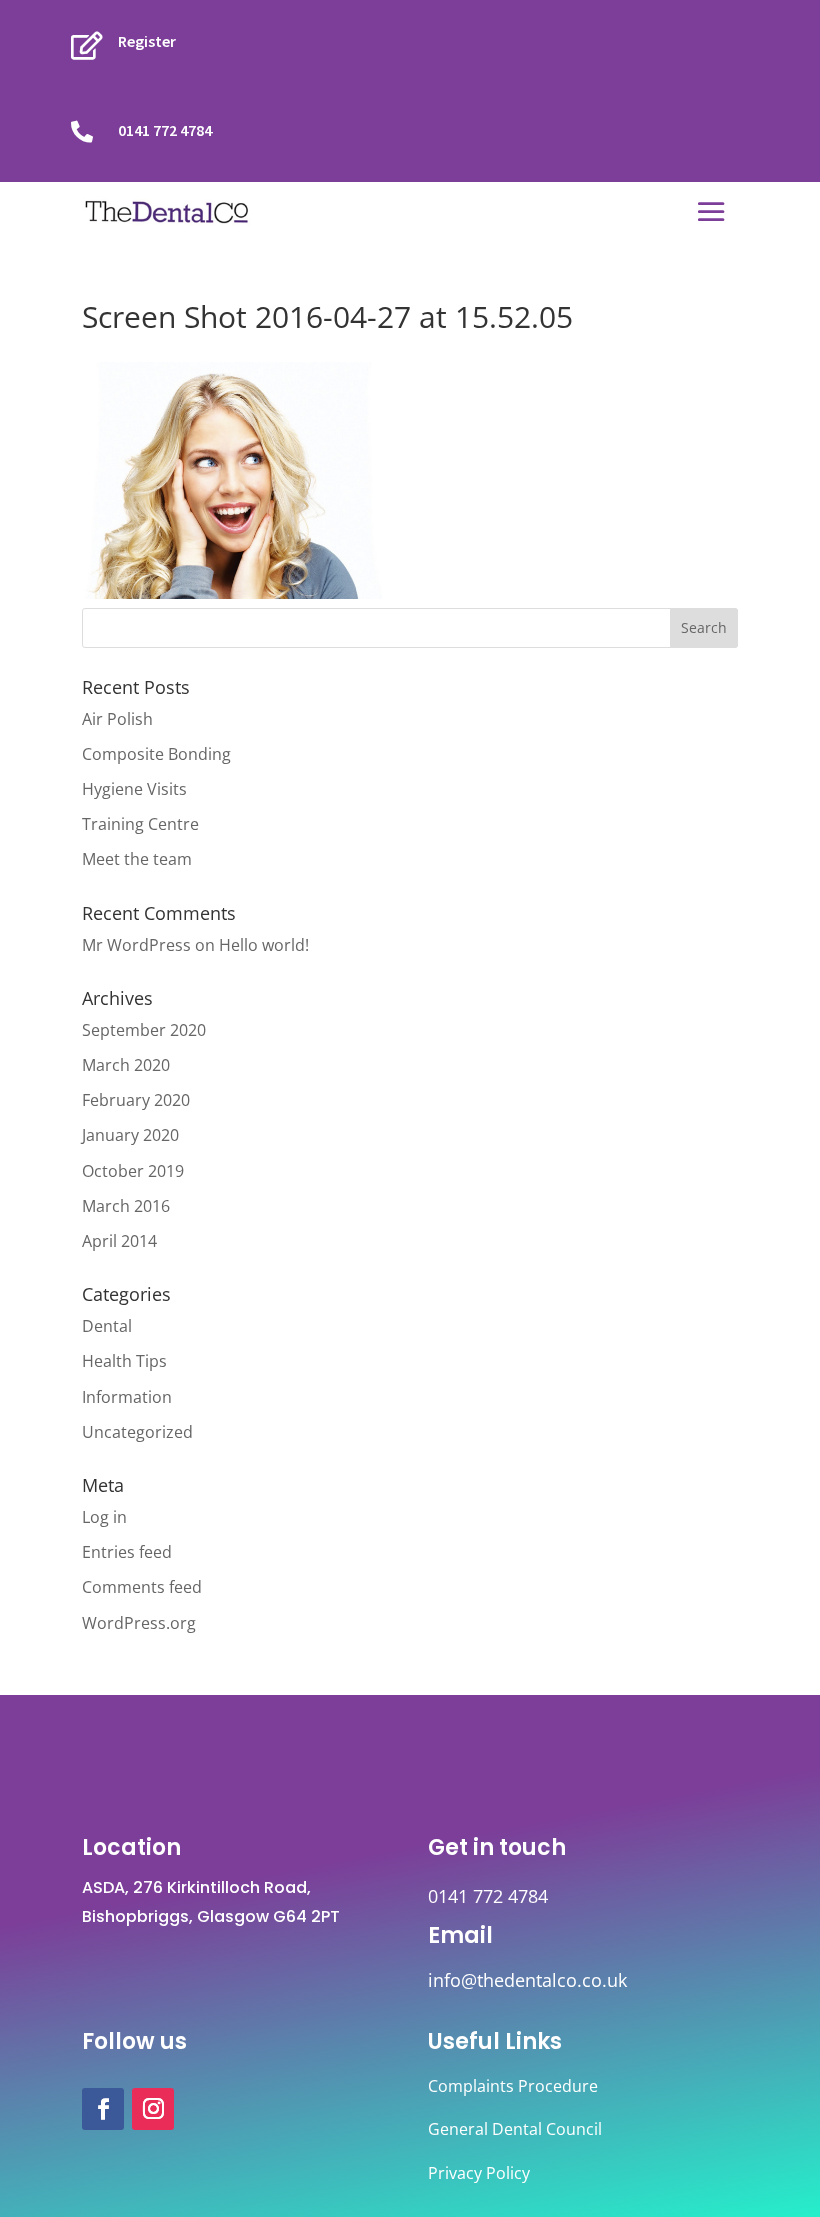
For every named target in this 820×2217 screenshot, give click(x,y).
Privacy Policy (479, 2173)
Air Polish (117, 719)
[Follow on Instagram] (153, 2109)
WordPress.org (139, 1623)
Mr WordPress (136, 945)
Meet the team (137, 859)
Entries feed (127, 1552)
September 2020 (144, 1030)
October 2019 (133, 1171)
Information (127, 1397)
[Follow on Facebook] (103, 2109)
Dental (107, 1326)
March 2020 (126, 1065)
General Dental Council (515, 2129)
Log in (104, 1517)
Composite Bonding (156, 754)
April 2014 (119, 1241)
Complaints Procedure (513, 2086)
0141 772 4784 (165, 130)
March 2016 (126, 1206)
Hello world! (264, 945)
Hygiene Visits (134, 789)
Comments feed (142, 1587)
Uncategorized (137, 1432)
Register (147, 41)
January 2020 (130, 1135)
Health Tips (124, 1361)
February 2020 (136, 1100)
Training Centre (140, 824)
